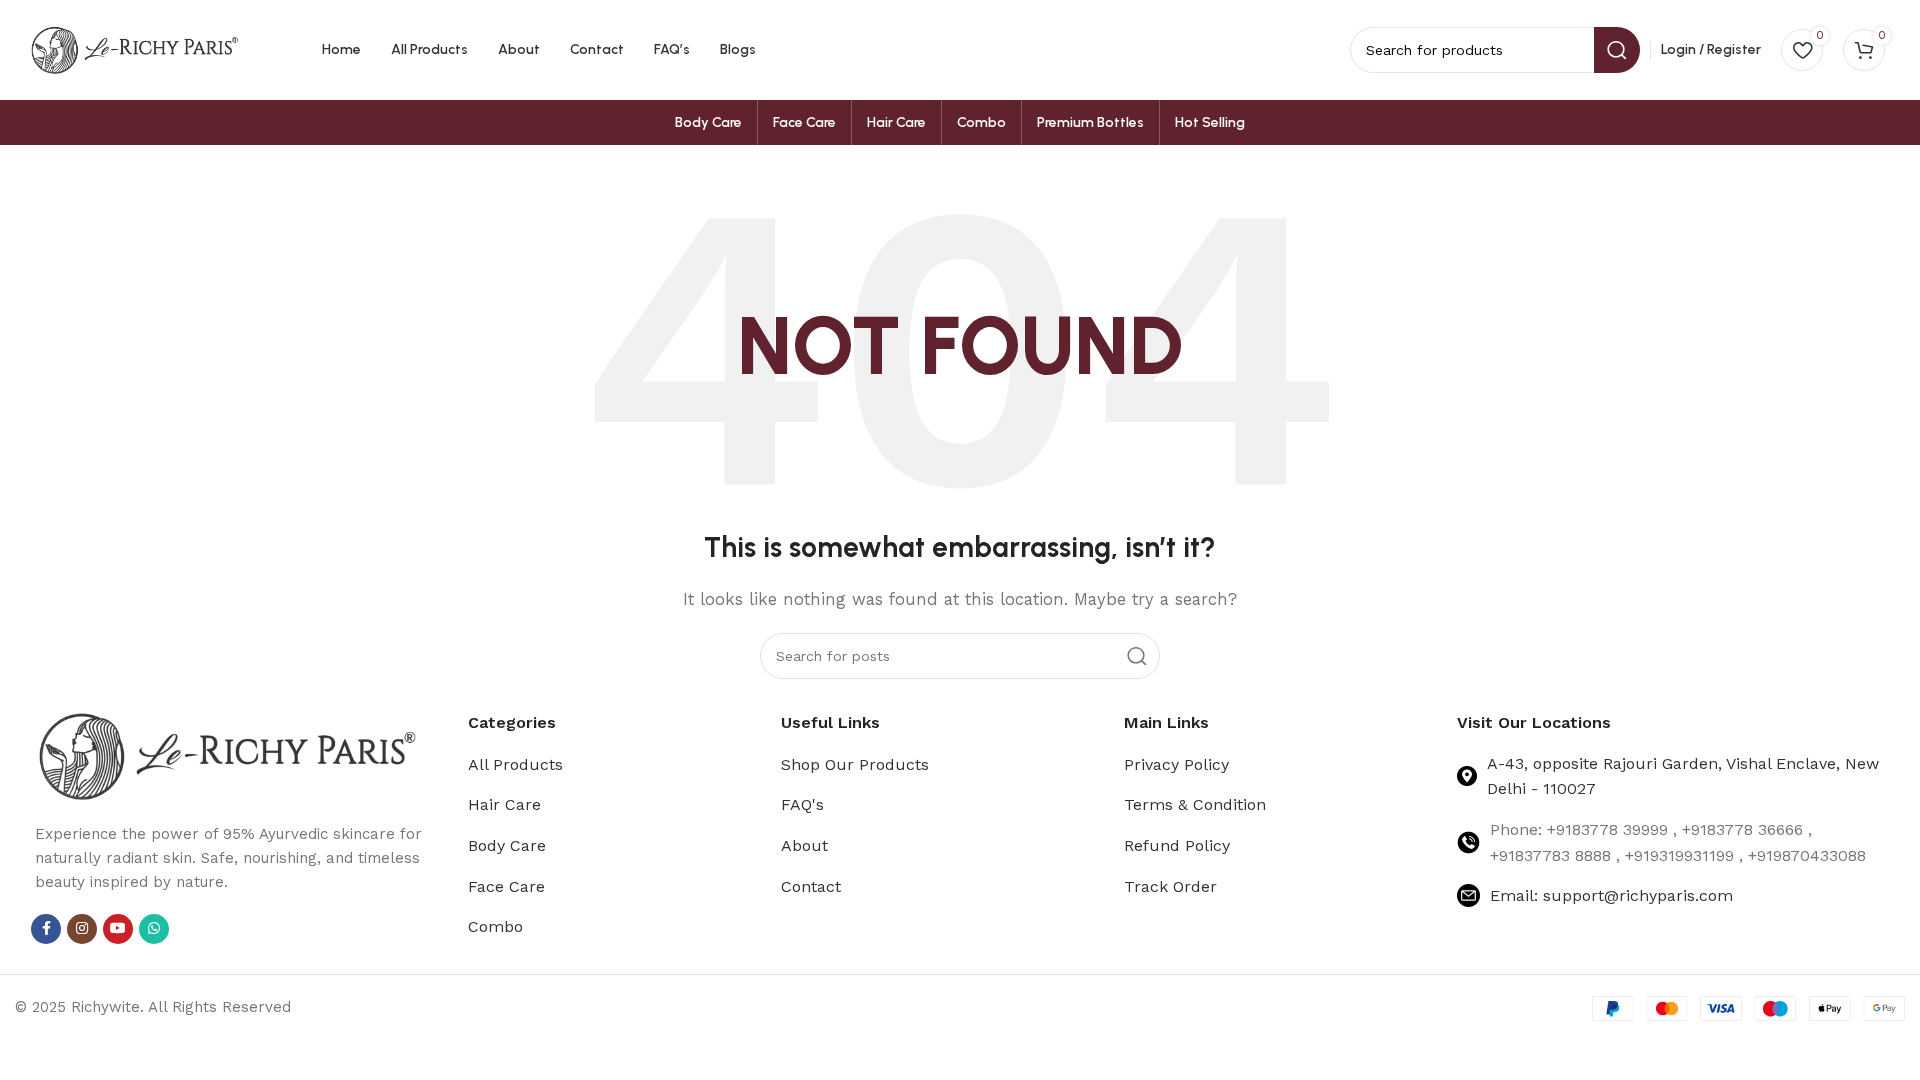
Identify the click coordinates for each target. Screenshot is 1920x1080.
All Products (515, 764)
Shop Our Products (855, 764)
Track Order (1170, 886)
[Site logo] (135, 49)
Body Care (507, 845)
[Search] (1137, 656)
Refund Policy (1177, 845)
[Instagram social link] (82, 929)
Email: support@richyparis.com (1611, 895)
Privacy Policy (1176, 764)
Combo (495, 926)
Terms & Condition (1195, 804)
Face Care (506, 886)
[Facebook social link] (46, 929)
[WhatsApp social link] (154, 929)
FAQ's (802, 804)
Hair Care (504, 804)
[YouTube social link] (118, 929)
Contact (811, 886)
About (804, 845)
